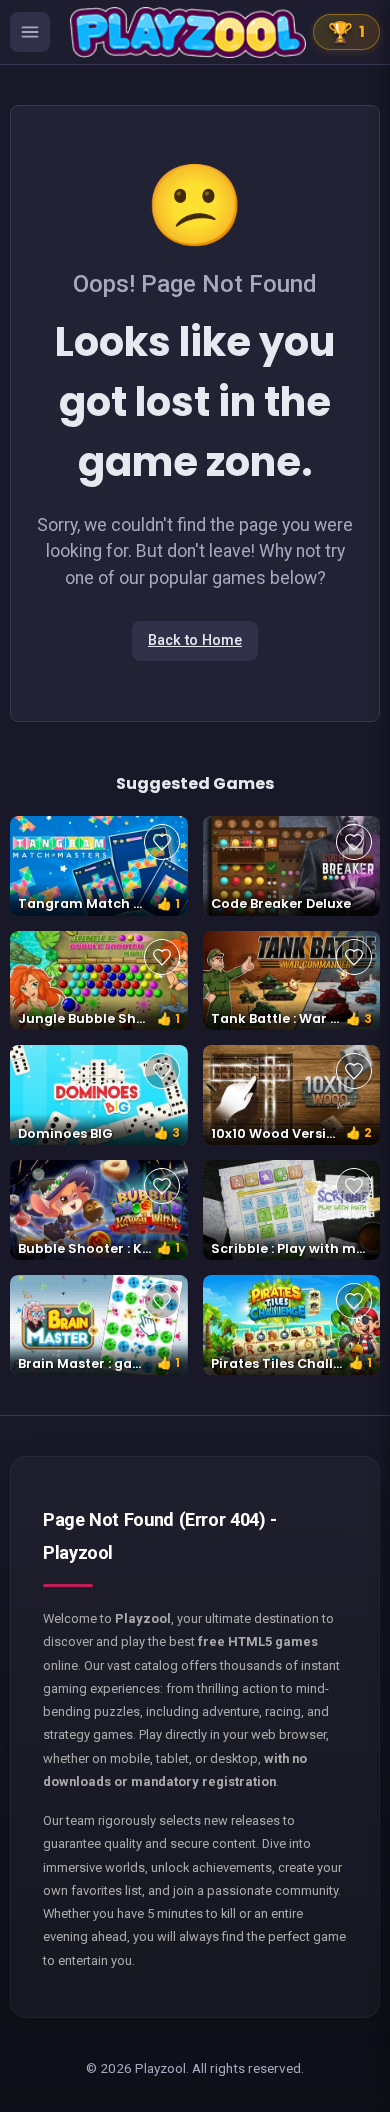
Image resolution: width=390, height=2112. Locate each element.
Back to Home (195, 640)
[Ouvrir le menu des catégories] (30, 32)
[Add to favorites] (162, 842)
